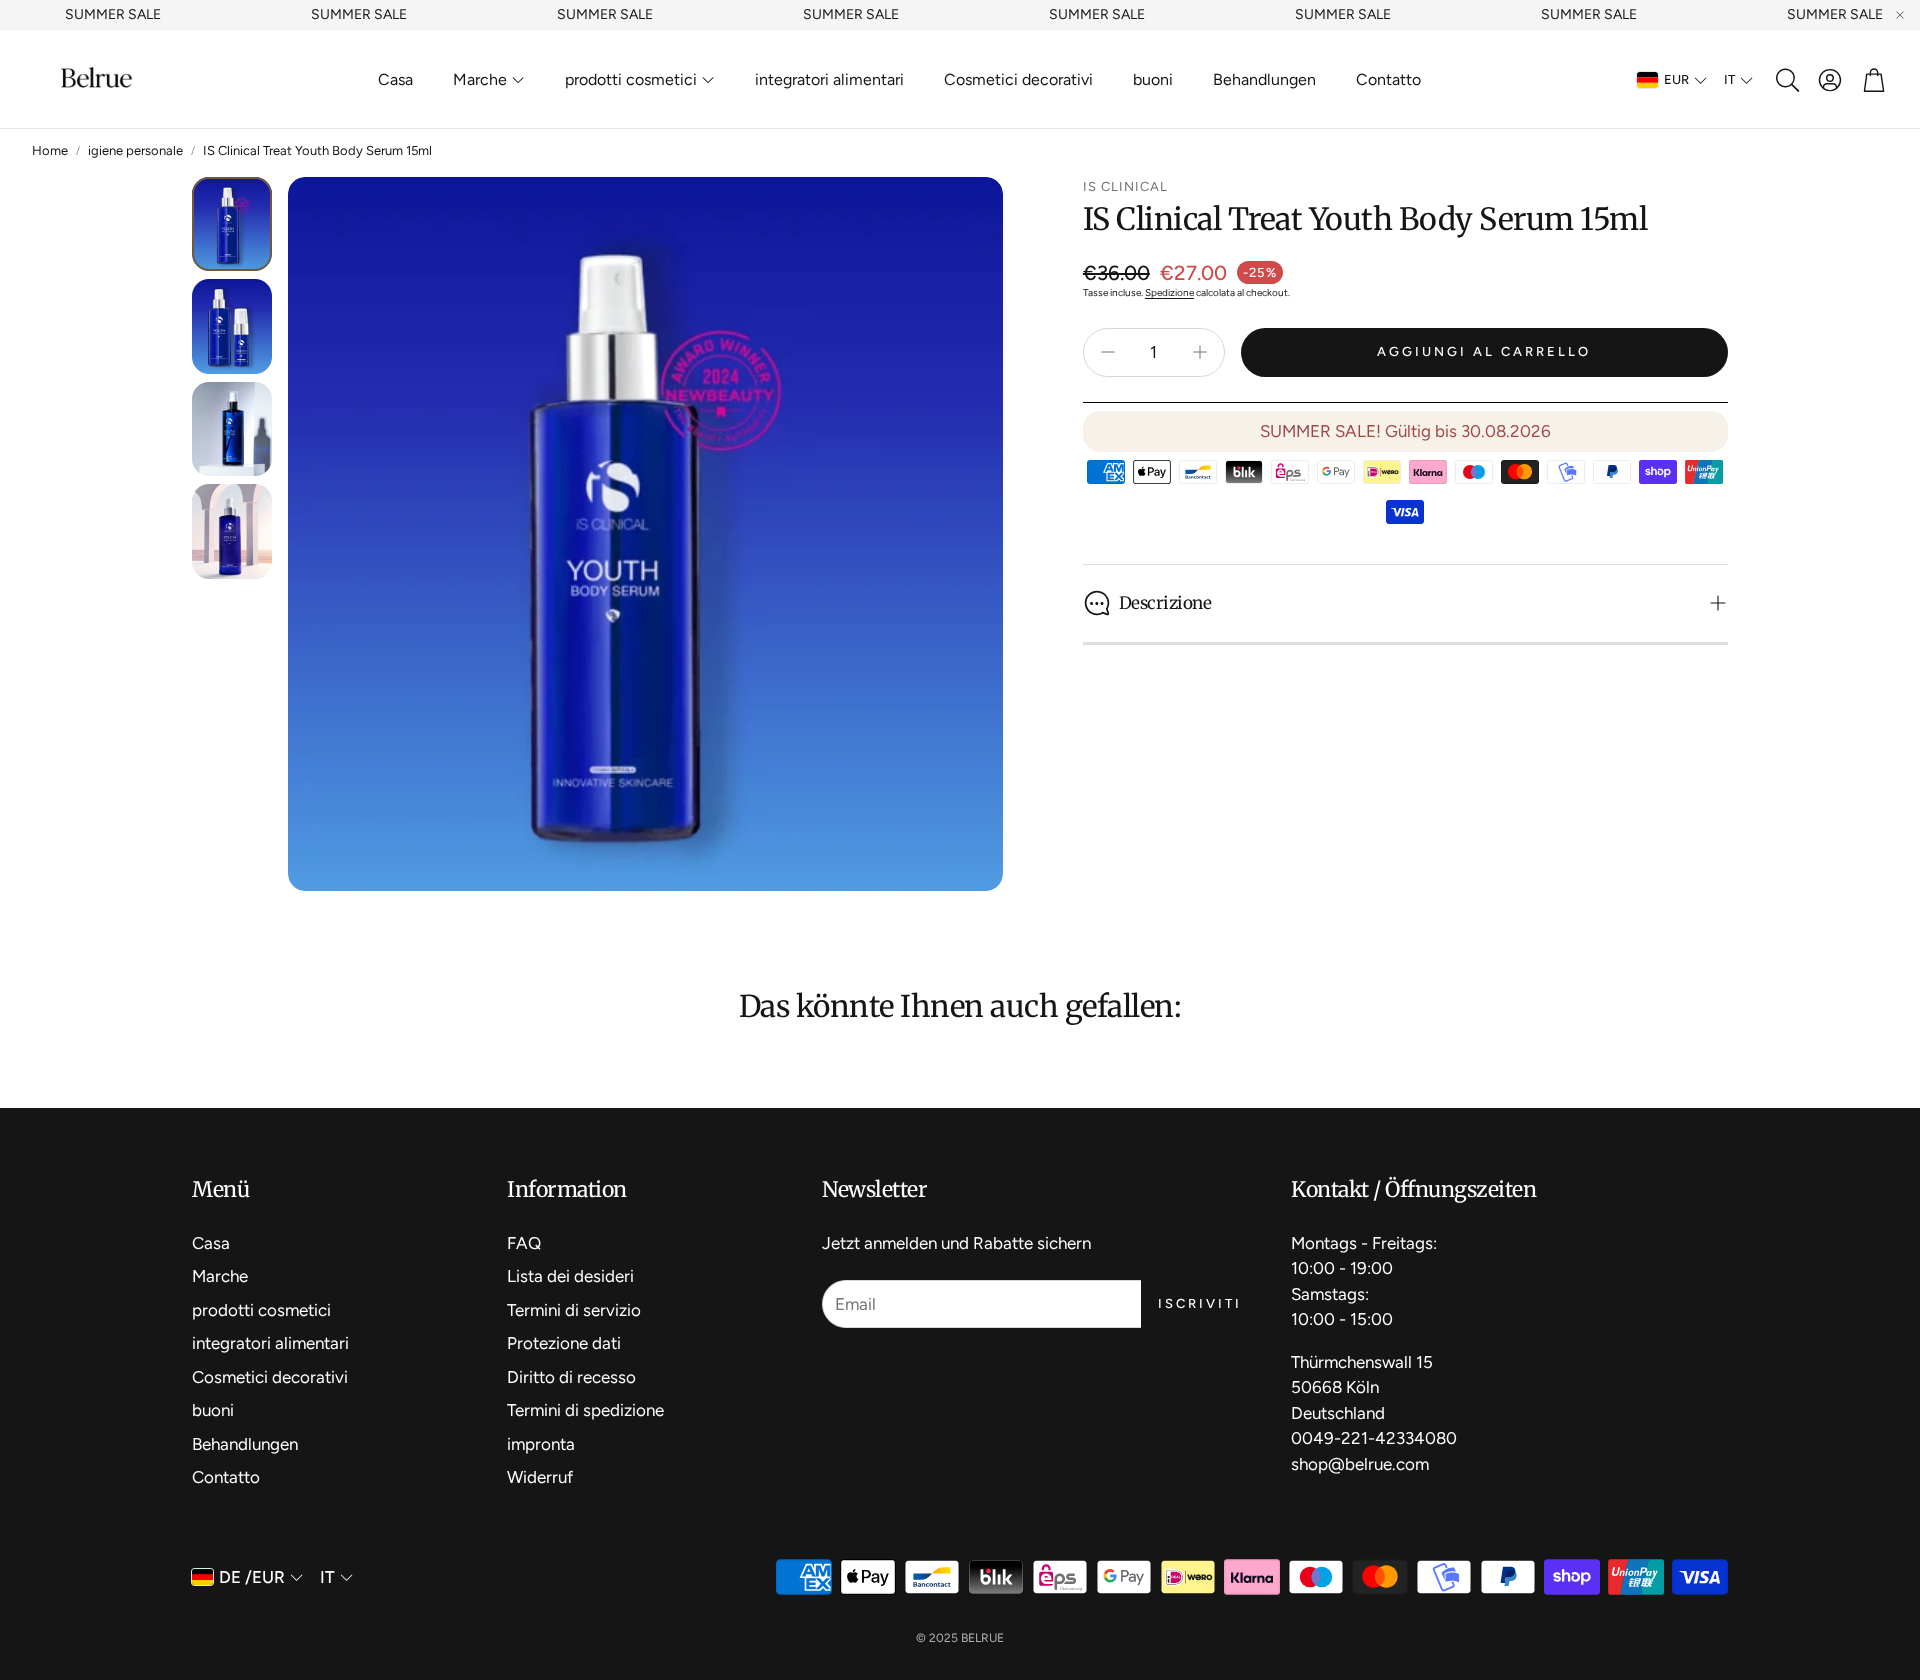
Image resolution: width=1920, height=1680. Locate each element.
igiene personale (135, 150)
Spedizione (1169, 292)
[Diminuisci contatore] (1108, 352)
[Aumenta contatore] (1200, 352)
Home (50, 150)
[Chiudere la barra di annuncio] (1900, 15)
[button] (1786, 80)
